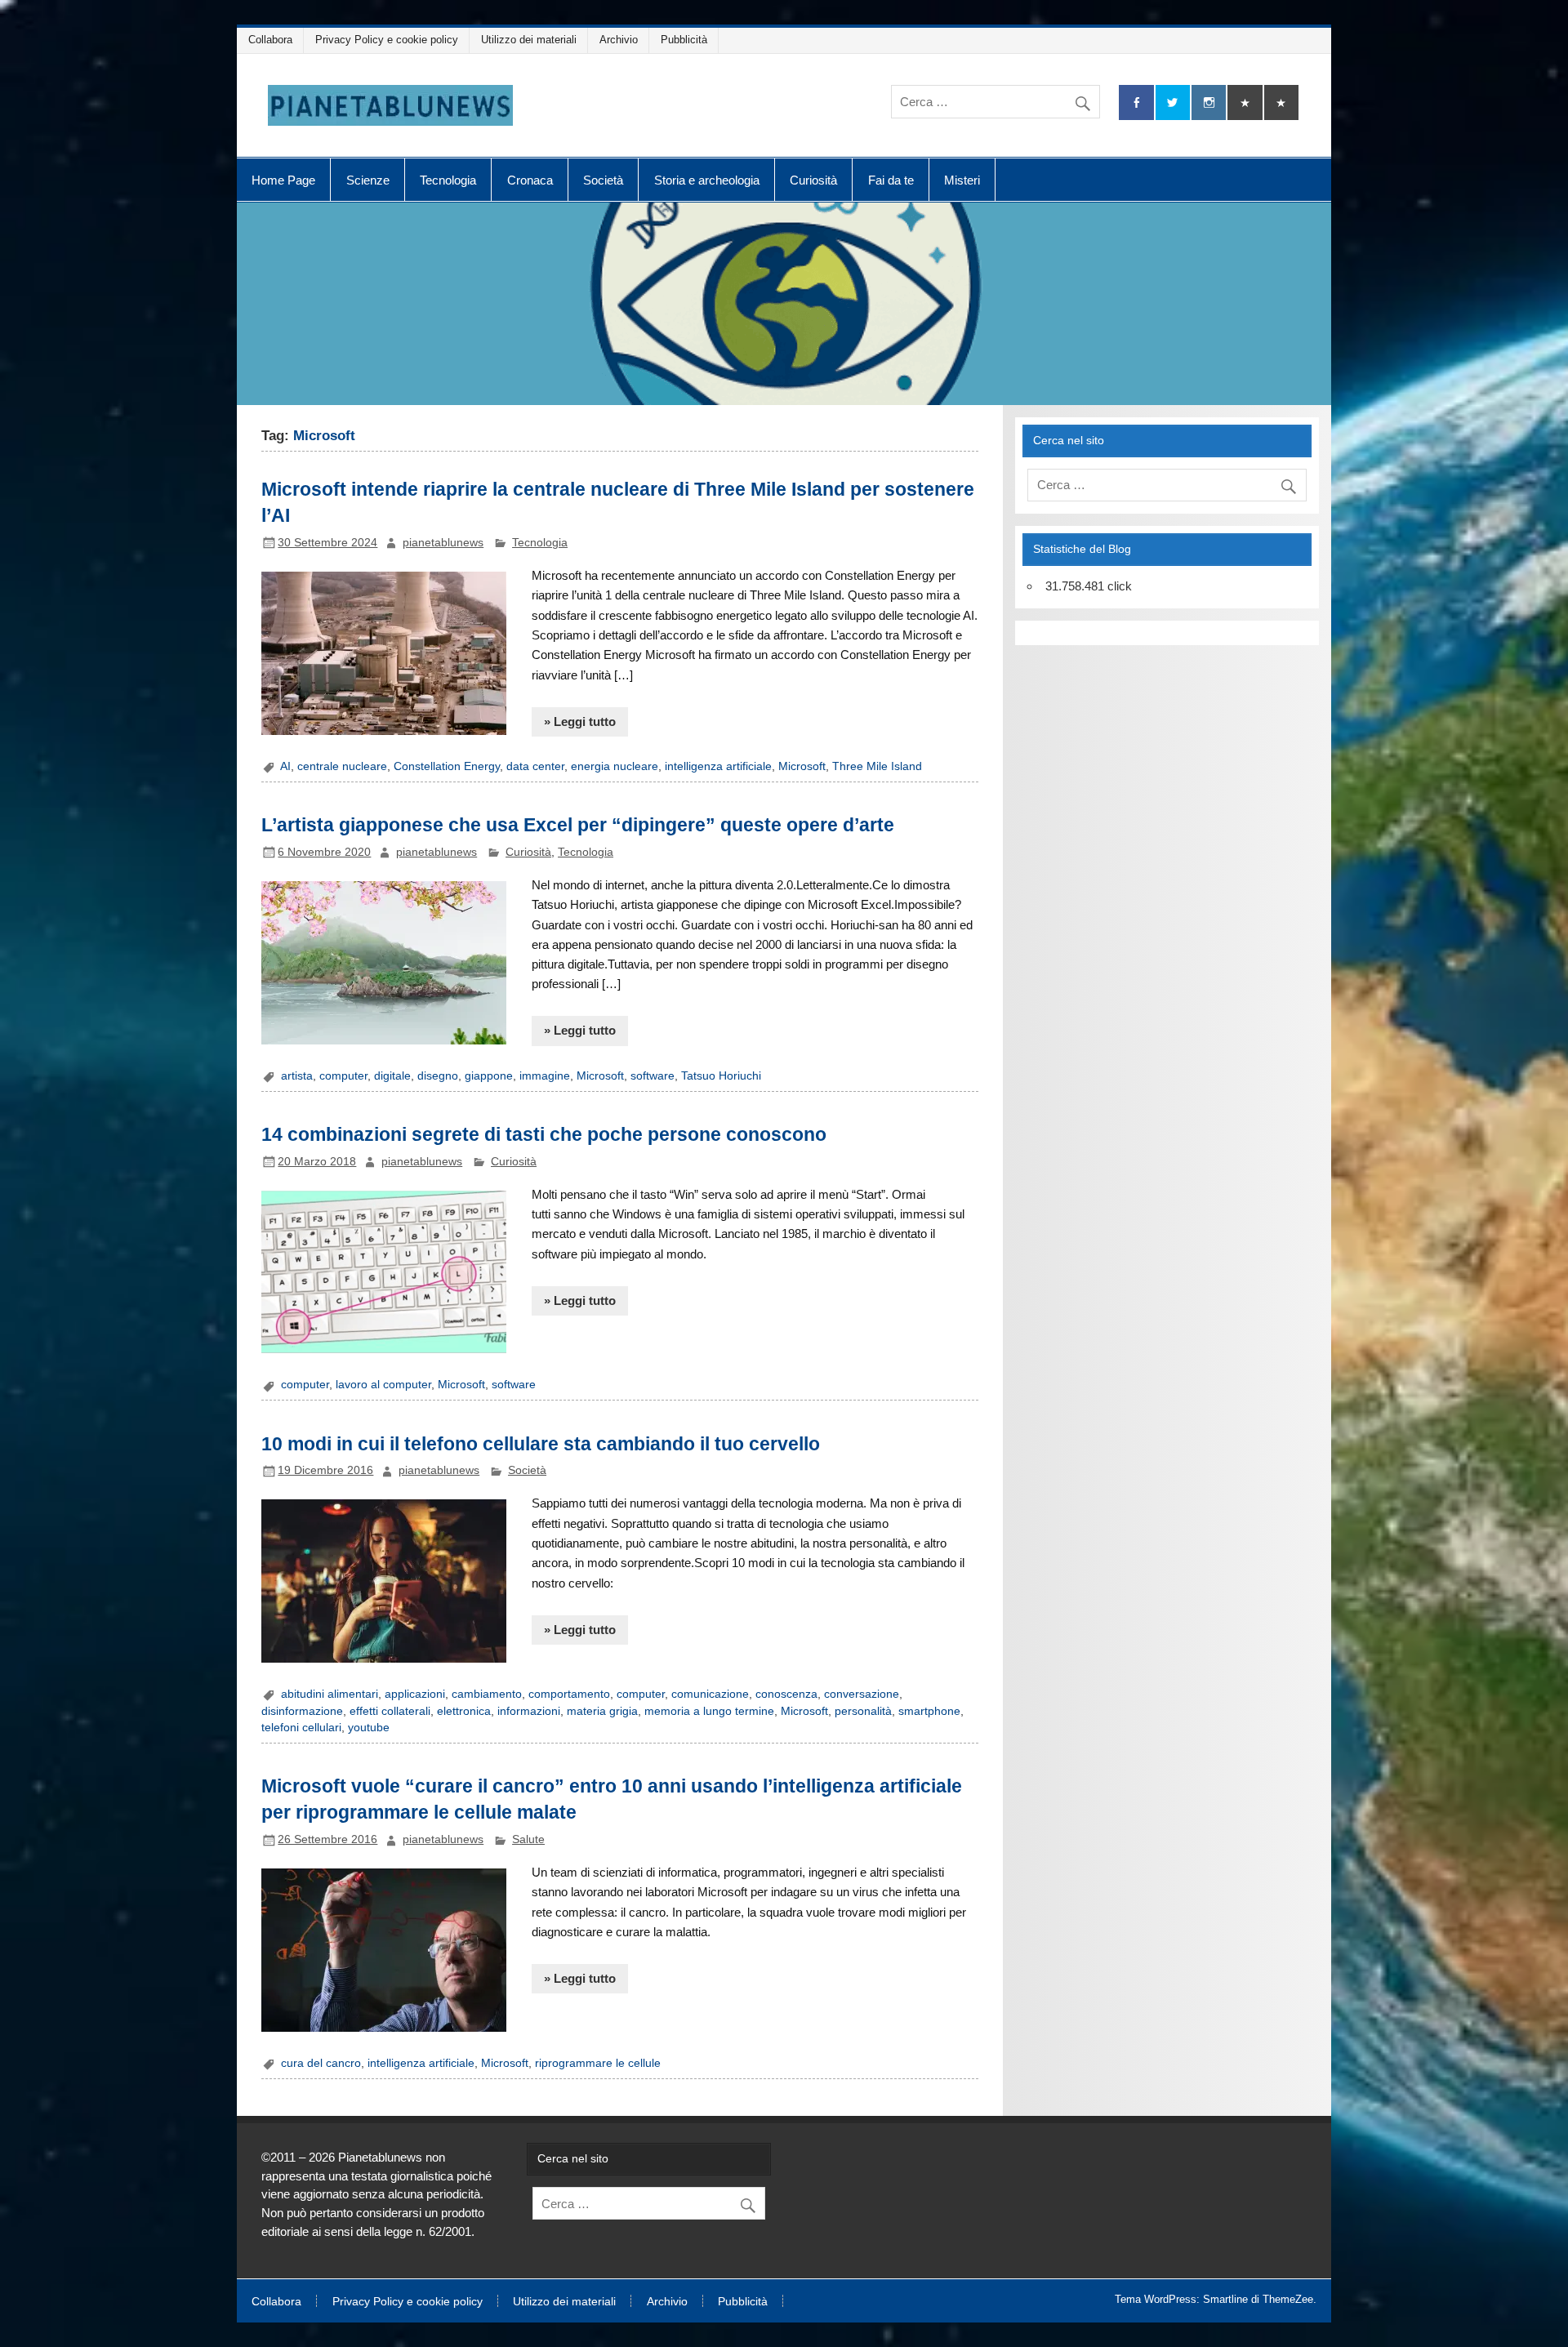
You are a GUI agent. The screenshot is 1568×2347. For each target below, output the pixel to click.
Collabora (270, 40)
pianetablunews (443, 543)
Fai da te (891, 180)
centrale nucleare (342, 766)
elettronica (464, 1711)
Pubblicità (684, 40)
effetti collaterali (390, 1711)
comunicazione (710, 1694)
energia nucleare (615, 766)
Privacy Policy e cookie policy (387, 40)
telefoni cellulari (301, 1728)
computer (343, 1076)
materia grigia (602, 1711)
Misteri (962, 180)
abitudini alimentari (330, 1694)
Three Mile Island (877, 766)
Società (603, 180)
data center (535, 766)
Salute (528, 1839)
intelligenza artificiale (718, 766)
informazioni (529, 1711)
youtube (369, 1728)
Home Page (283, 180)
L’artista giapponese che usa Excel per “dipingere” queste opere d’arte (578, 825)
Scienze (368, 180)
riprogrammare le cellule (598, 2063)
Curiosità (813, 180)
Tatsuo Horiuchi (721, 1076)
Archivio (619, 40)
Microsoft (802, 766)
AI (285, 766)
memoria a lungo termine (709, 1711)
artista (297, 1076)
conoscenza (786, 1694)
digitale (392, 1076)
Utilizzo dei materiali (529, 40)
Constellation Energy (447, 766)
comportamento (569, 1694)
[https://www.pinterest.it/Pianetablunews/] (1245, 102)
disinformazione (302, 1711)
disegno (438, 1076)
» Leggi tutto (580, 721)
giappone (489, 1076)
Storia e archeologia (707, 180)
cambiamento (487, 1694)
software (653, 1076)
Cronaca (530, 180)
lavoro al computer (383, 1385)
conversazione (862, 1694)
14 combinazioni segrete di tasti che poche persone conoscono (544, 1134)
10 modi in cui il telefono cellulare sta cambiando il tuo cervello (541, 1444)
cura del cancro (321, 2063)
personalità (863, 1711)
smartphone (929, 1711)
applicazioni (415, 1694)
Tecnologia (448, 180)
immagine (545, 1076)
